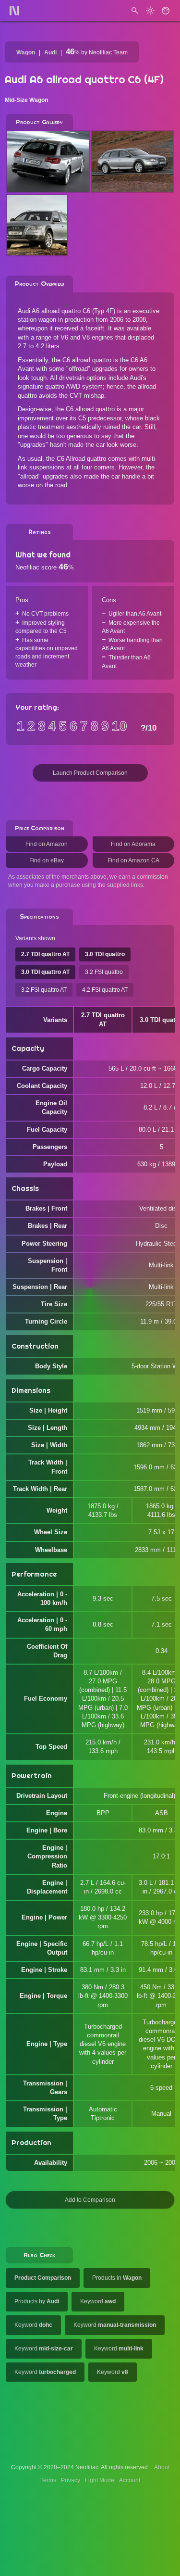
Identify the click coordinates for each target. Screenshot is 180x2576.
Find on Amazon (47, 844)
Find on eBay (47, 860)
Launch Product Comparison (90, 773)
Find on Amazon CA (133, 860)
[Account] (166, 11)
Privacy (71, 2480)
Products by (37, 2301)
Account (130, 2480)
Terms (48, 2480)
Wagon (26, 52)
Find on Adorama (133, 844)
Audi (50, 52)
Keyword (98, 2301)
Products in (117, 2278)
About (162, 2467)
